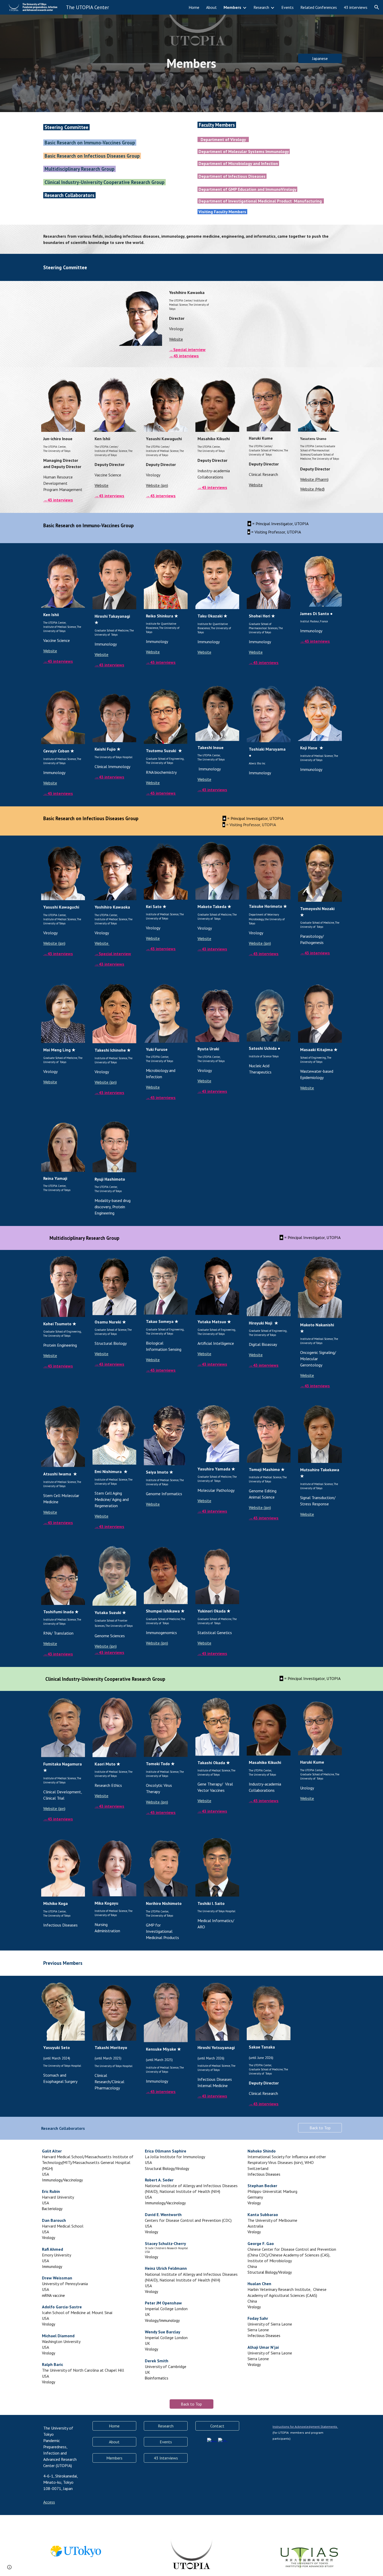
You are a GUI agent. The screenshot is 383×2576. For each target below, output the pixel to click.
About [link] (211, 7)
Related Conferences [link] (319, 7)
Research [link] (261, 7)
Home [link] (194, 7)
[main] (191, 63)
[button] (377, 7)
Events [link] (288, 7)
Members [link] (232, 7)
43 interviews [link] (356, 7)
